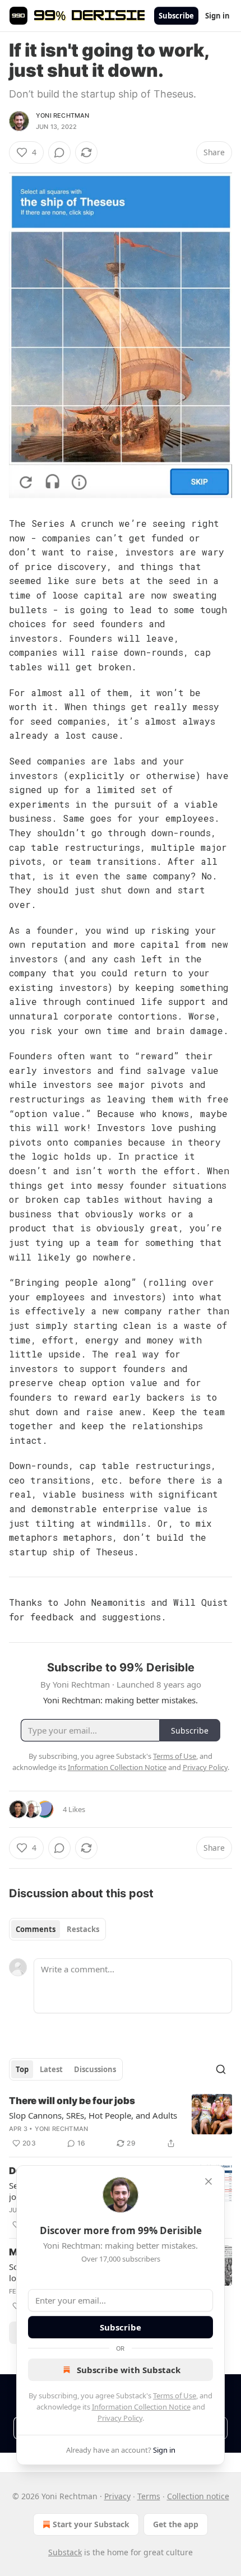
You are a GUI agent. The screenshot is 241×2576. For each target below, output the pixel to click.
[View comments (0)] (59, 152)
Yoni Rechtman (63, 115)
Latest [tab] (51, 2069)
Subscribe (176, 16)
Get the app (176, 2524)
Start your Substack (91, 2524)
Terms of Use (175, 2396)
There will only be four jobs (72, 2101)
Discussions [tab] (95, 2069)
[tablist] (57, 1929)
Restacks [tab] (83, 1929)
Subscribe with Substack (129, 2370)
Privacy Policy (120, 2418)
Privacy (117, 2496)
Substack (65, 2552)
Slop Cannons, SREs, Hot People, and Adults (93, 2115)
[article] (121, 2122)
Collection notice (198, 2496)
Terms (149, 2496)
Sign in (217, 16)
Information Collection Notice (141, 2407)
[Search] (221, 2069)
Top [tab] (22, 2069)
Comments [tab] (36, 1929)
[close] (208, 2181)
